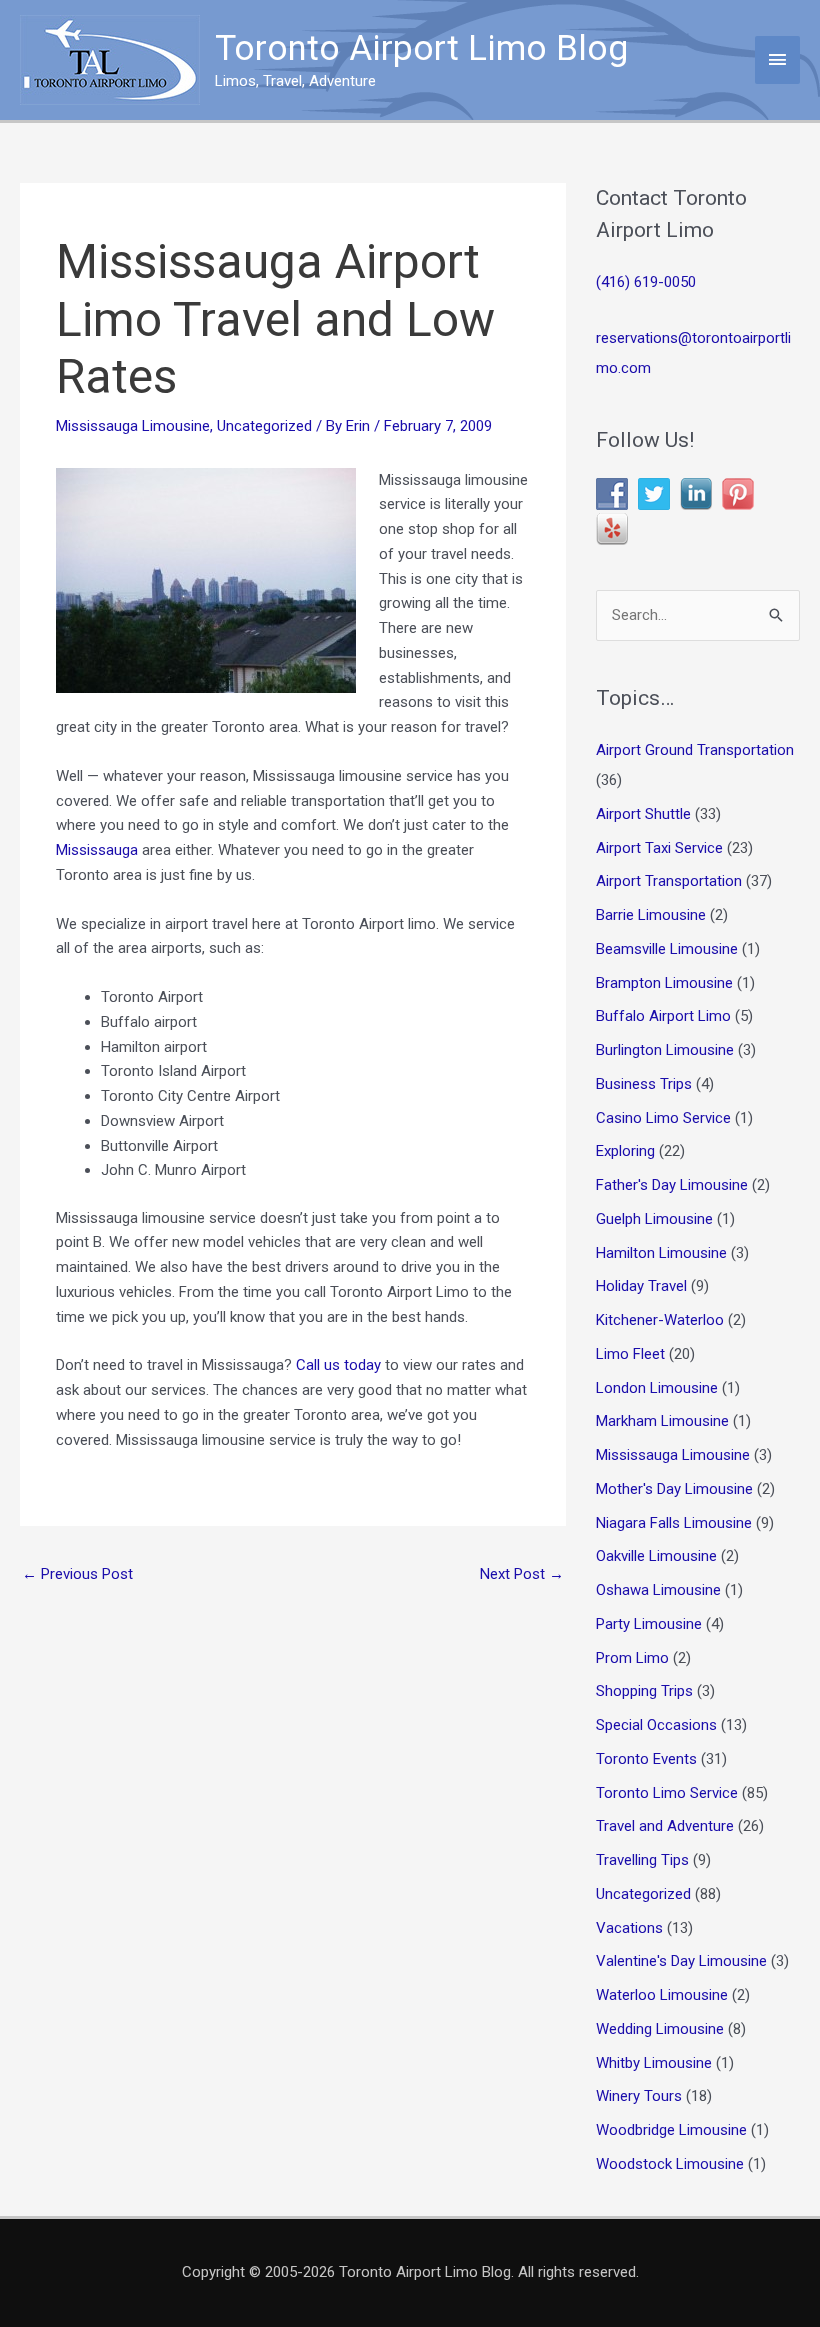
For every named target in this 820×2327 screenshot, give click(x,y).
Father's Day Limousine (672, 1185)
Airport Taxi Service (659, 848)
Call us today (338, 1365)
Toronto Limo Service (667, 1793)
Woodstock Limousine (670, 2164)
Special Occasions (656, 1725)
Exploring (625, 1151)
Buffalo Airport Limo (663, 1016)
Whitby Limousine (654, 2063)
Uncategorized (264, 426)
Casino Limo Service (663, 1118)
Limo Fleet (630, 1354)
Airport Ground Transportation (695, 750)
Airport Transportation (669, 881)
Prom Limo (632, 1658)
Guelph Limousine (654, 1219)
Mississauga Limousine (133, 426)
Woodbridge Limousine (671, 2130)
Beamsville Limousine (667, 949)
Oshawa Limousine (658, 1590)
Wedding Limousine (660, 2029)
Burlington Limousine (665, 1050)
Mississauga (97, 850)
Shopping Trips (644, 1691)
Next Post (522, 1574)
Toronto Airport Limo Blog (421, 48)
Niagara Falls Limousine (674, 1523)
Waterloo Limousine (662, 1995)
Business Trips (644, 1084)
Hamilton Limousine (661, 1253)
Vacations (629, 1928)
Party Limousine (649, 1624)
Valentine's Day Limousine (681, 1961)
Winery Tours (639, 2096)
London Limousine (657, 1388)
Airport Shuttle (643, 814)
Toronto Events (646, 1759)
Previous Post (77, 1574)
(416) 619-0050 (646, 282)
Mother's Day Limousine (674, 1489)
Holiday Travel (641, 1286)
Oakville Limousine (656, 1556)
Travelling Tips (642, 1860)
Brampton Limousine (664, 983)
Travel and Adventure (665, 1826)
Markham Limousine (662, 1421)
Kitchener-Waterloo (660, 1320)
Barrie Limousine (651, 915)
